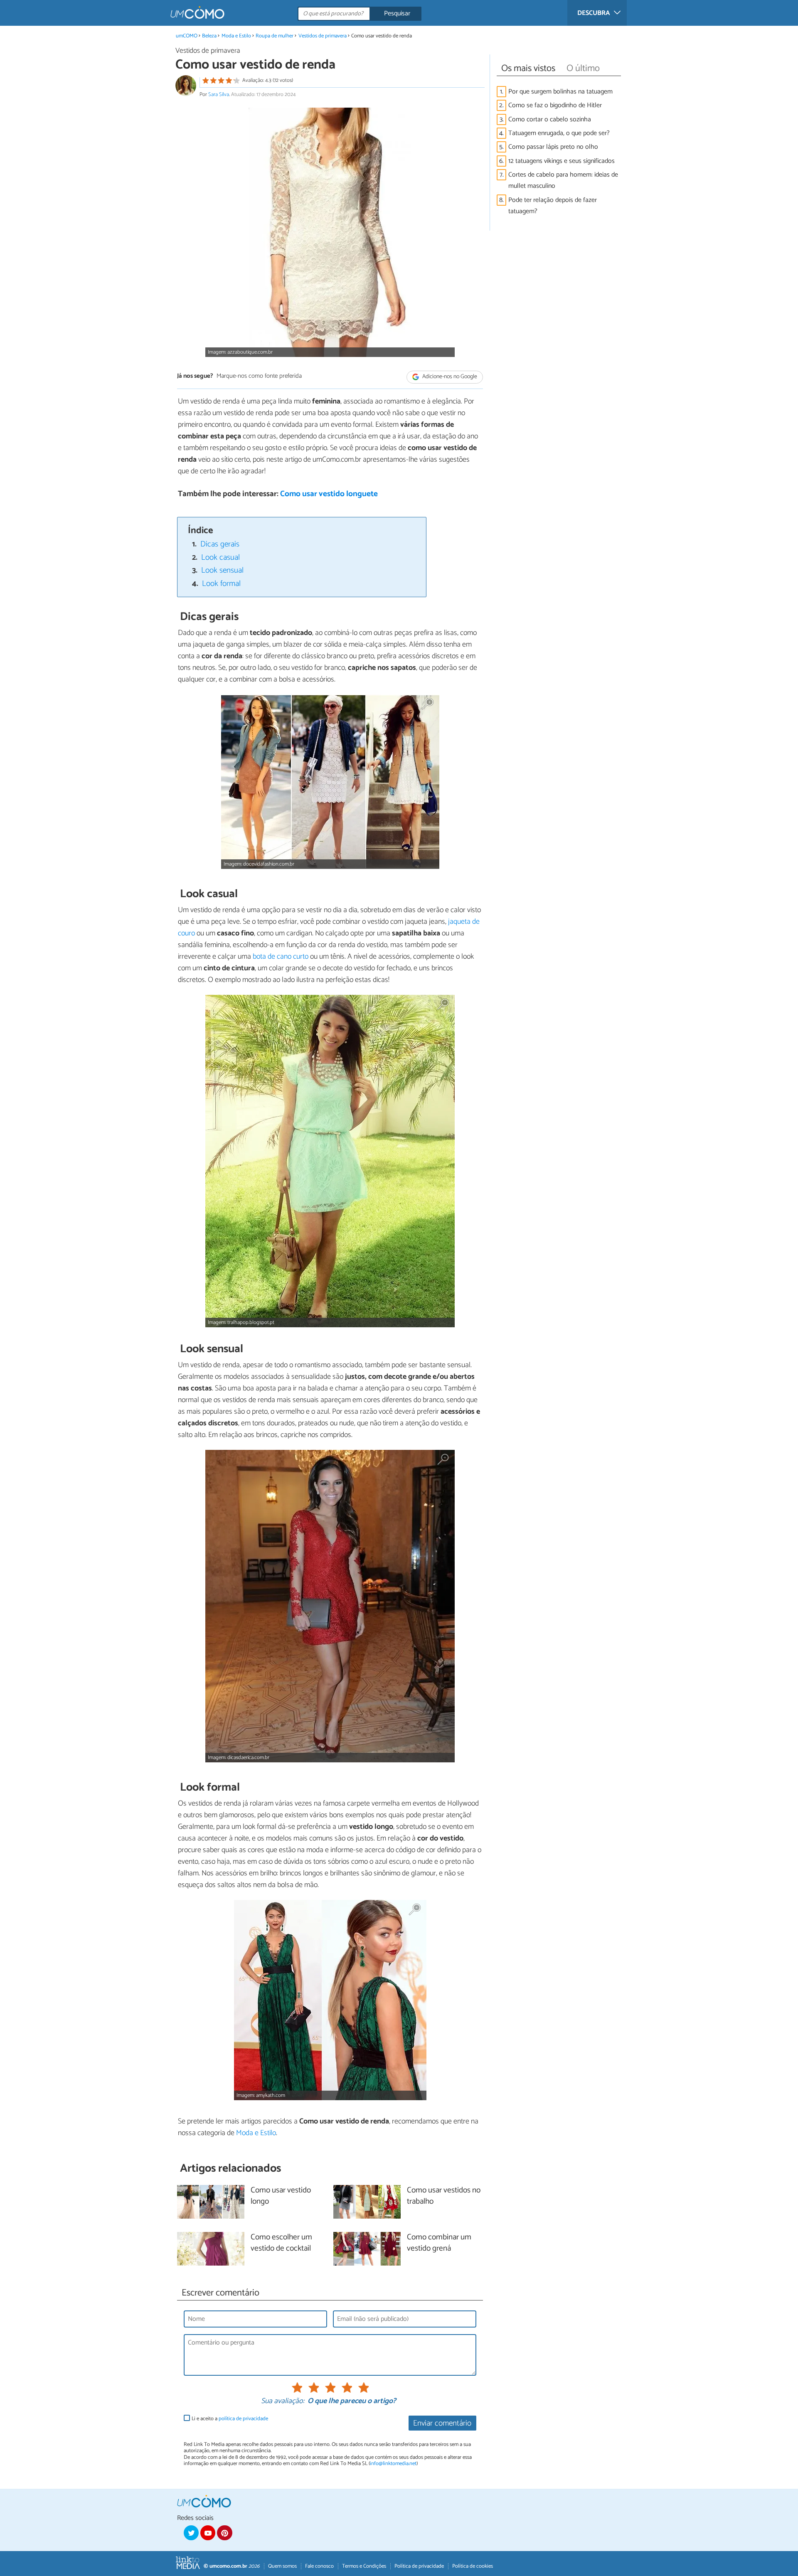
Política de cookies (473, 2566)
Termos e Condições (364, 2566)
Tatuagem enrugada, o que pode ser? (559, 133)
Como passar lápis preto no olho (553, 147)
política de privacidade (243, 2419)
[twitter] (191, 2533)
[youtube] (208, 2533)
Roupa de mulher (275, 36)
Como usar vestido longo (281, 2196)
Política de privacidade (419, 2566)
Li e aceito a (230, 2419)
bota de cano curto (281, 957)
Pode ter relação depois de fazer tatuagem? (553, 206)
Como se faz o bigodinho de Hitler (555, 105)
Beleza (209, 36)
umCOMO (187, 36)
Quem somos (282, 2566)
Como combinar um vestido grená (439, 2243)
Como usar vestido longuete (329, 494)
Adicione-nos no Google (449, 377)
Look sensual (222, 570)
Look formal (221, 584)
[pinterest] (224, 2533)
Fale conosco (319, 2566)
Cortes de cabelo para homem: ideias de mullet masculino (563, 180)
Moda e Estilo (236, 36)
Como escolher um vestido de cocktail (281, 2243)
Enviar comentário (442, 2423)
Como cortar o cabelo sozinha (550, 119)
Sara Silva (219, 95)
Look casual (220, 557)
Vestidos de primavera (323, 36)
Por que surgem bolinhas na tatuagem (560, 92)
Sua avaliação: (283, 2401)
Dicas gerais (220, 544)
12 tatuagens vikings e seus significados (562, 161)
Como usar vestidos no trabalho (444, 2196)
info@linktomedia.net (393, 2464)
